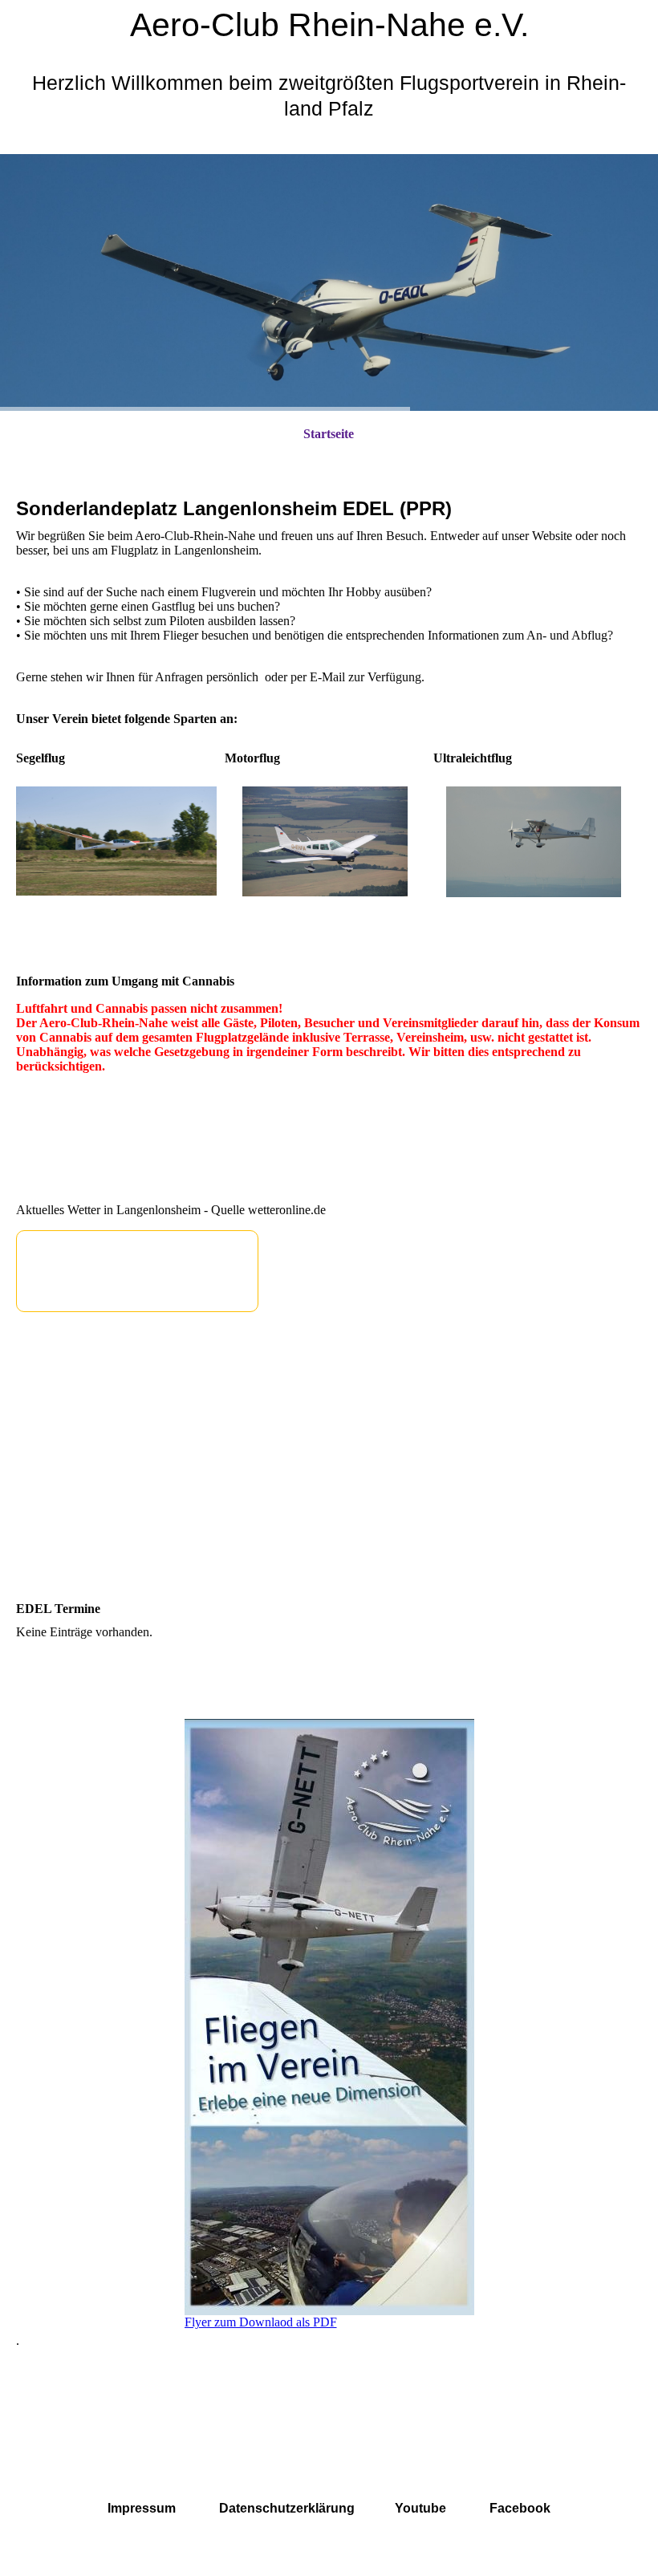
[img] (329, 282)
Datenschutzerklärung (287, 2508)
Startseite (329, 434)
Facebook (520, 2508)
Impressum (142, 2508)
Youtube (420, 2508)
